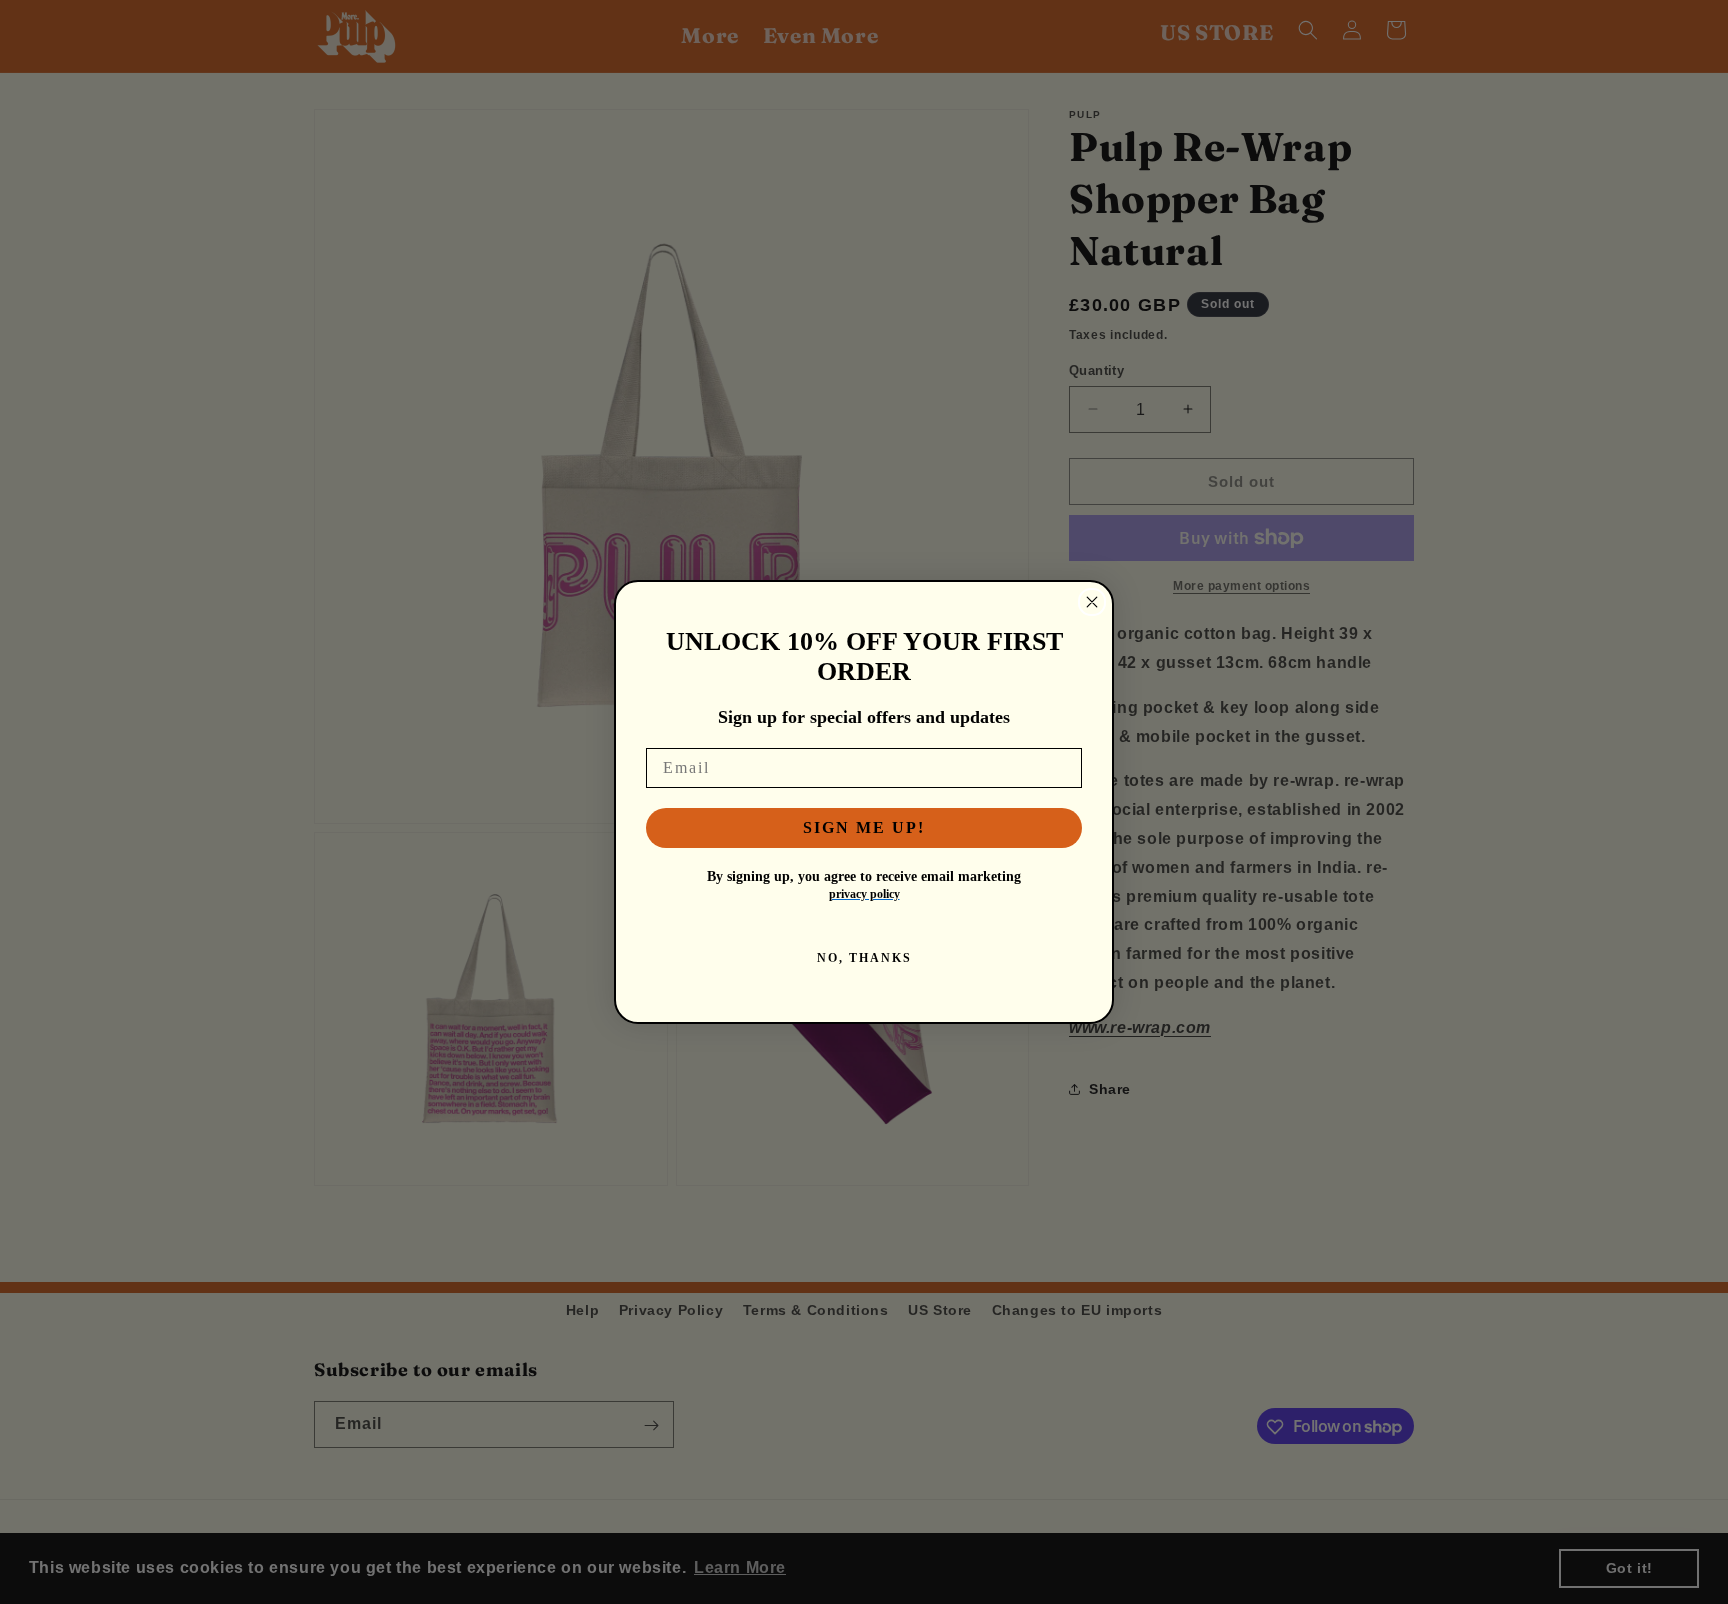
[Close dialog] (1092, 602)
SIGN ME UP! (864, 827)
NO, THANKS (864, 958)
